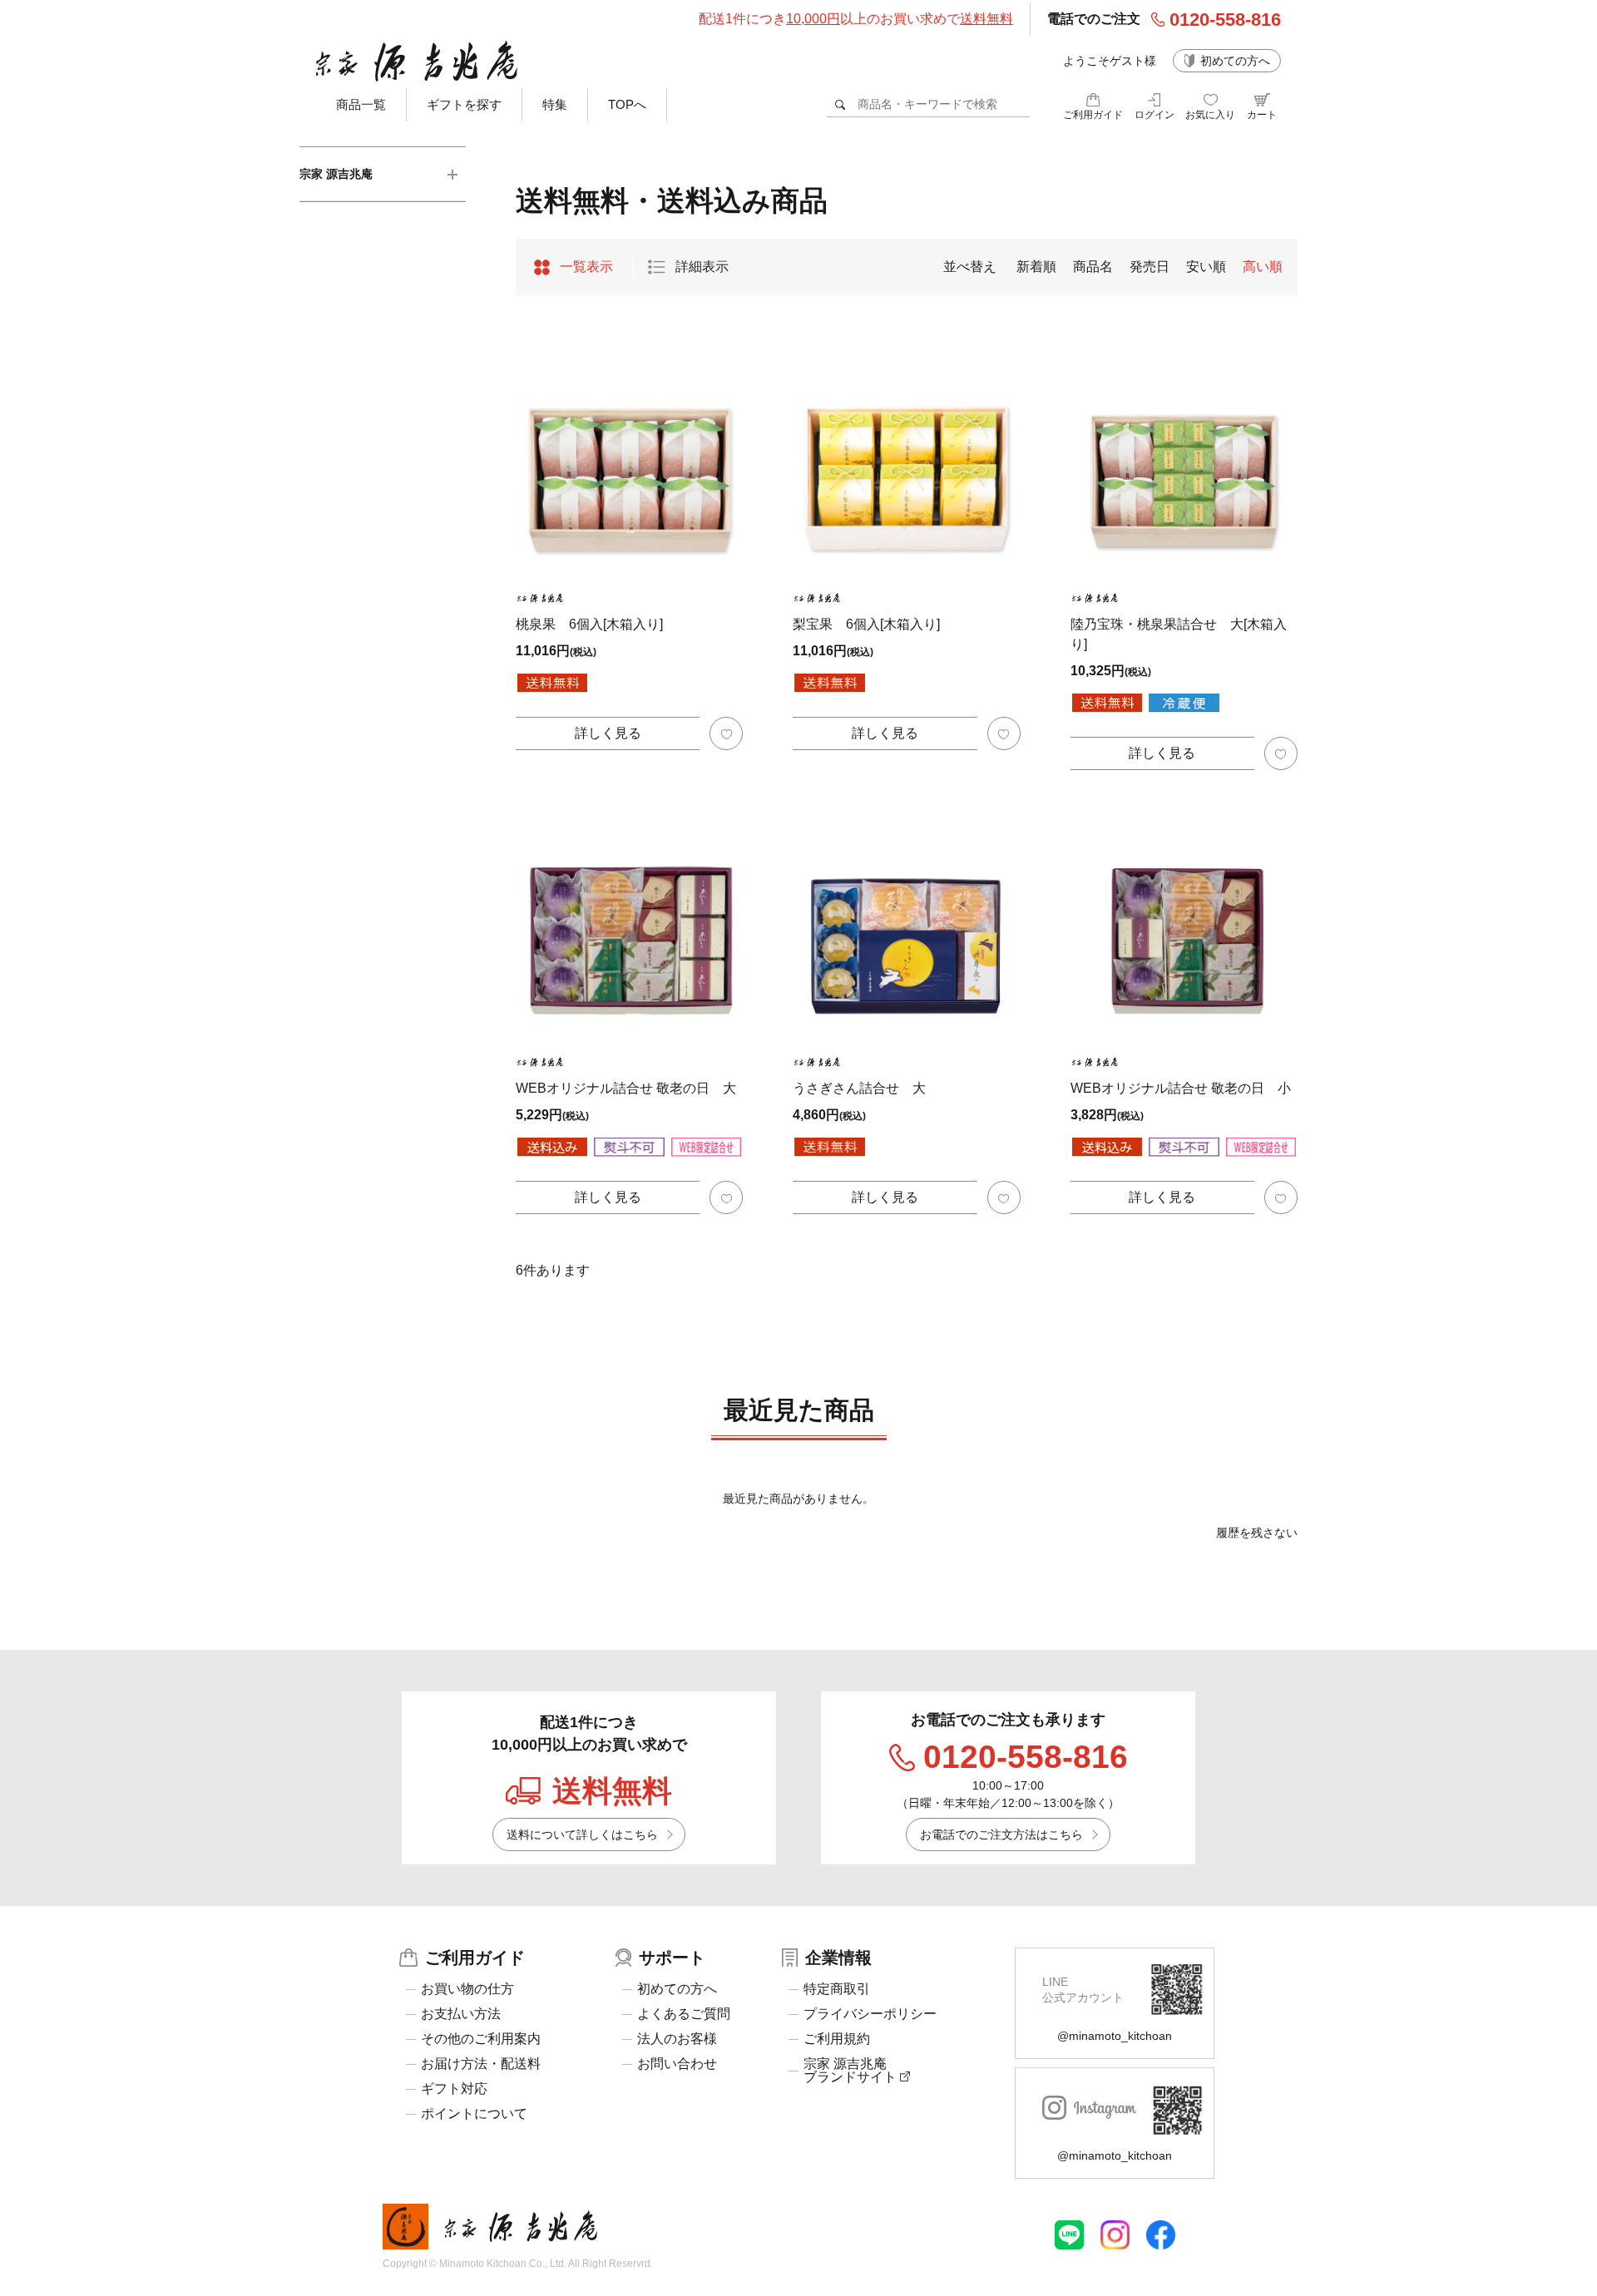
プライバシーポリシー (870, 2014)
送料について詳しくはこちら (582, 1834)
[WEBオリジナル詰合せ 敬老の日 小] (1184, 925)
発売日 (1150, 267)
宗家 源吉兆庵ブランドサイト (852, 2071)
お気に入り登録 (726, 733)
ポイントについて (474, 2114)
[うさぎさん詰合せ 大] (906, 925)
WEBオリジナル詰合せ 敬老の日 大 (626, 1088)
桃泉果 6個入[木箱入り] (589, 624)
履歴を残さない (1257, 1533)
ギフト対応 (454, 2089)
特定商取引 (837, 1989)
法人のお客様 (677, 2039)
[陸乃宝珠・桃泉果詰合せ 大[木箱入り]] (1184, 461)
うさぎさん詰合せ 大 (859, 1088)
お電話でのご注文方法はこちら (1001, 1834)
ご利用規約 (837, 2039)
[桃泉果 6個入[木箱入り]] (629, 461)
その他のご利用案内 (481, 2039)
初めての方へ (1235, 61)
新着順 (1036, 267)
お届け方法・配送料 (481, 2064)
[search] (841, 104)
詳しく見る (608, 733)
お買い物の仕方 (467, 1989)
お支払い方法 (461, 2014)
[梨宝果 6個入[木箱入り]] (906, 461)
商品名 (1093, 267)
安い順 (1206, 267)
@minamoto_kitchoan (1115, 2036)
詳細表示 (702, 267)
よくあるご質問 (684, 2014)
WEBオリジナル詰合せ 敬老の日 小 (1181, 1088)
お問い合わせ (677, 2064)
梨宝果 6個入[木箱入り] (866, 624)
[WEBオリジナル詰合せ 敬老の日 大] (629, 925)
